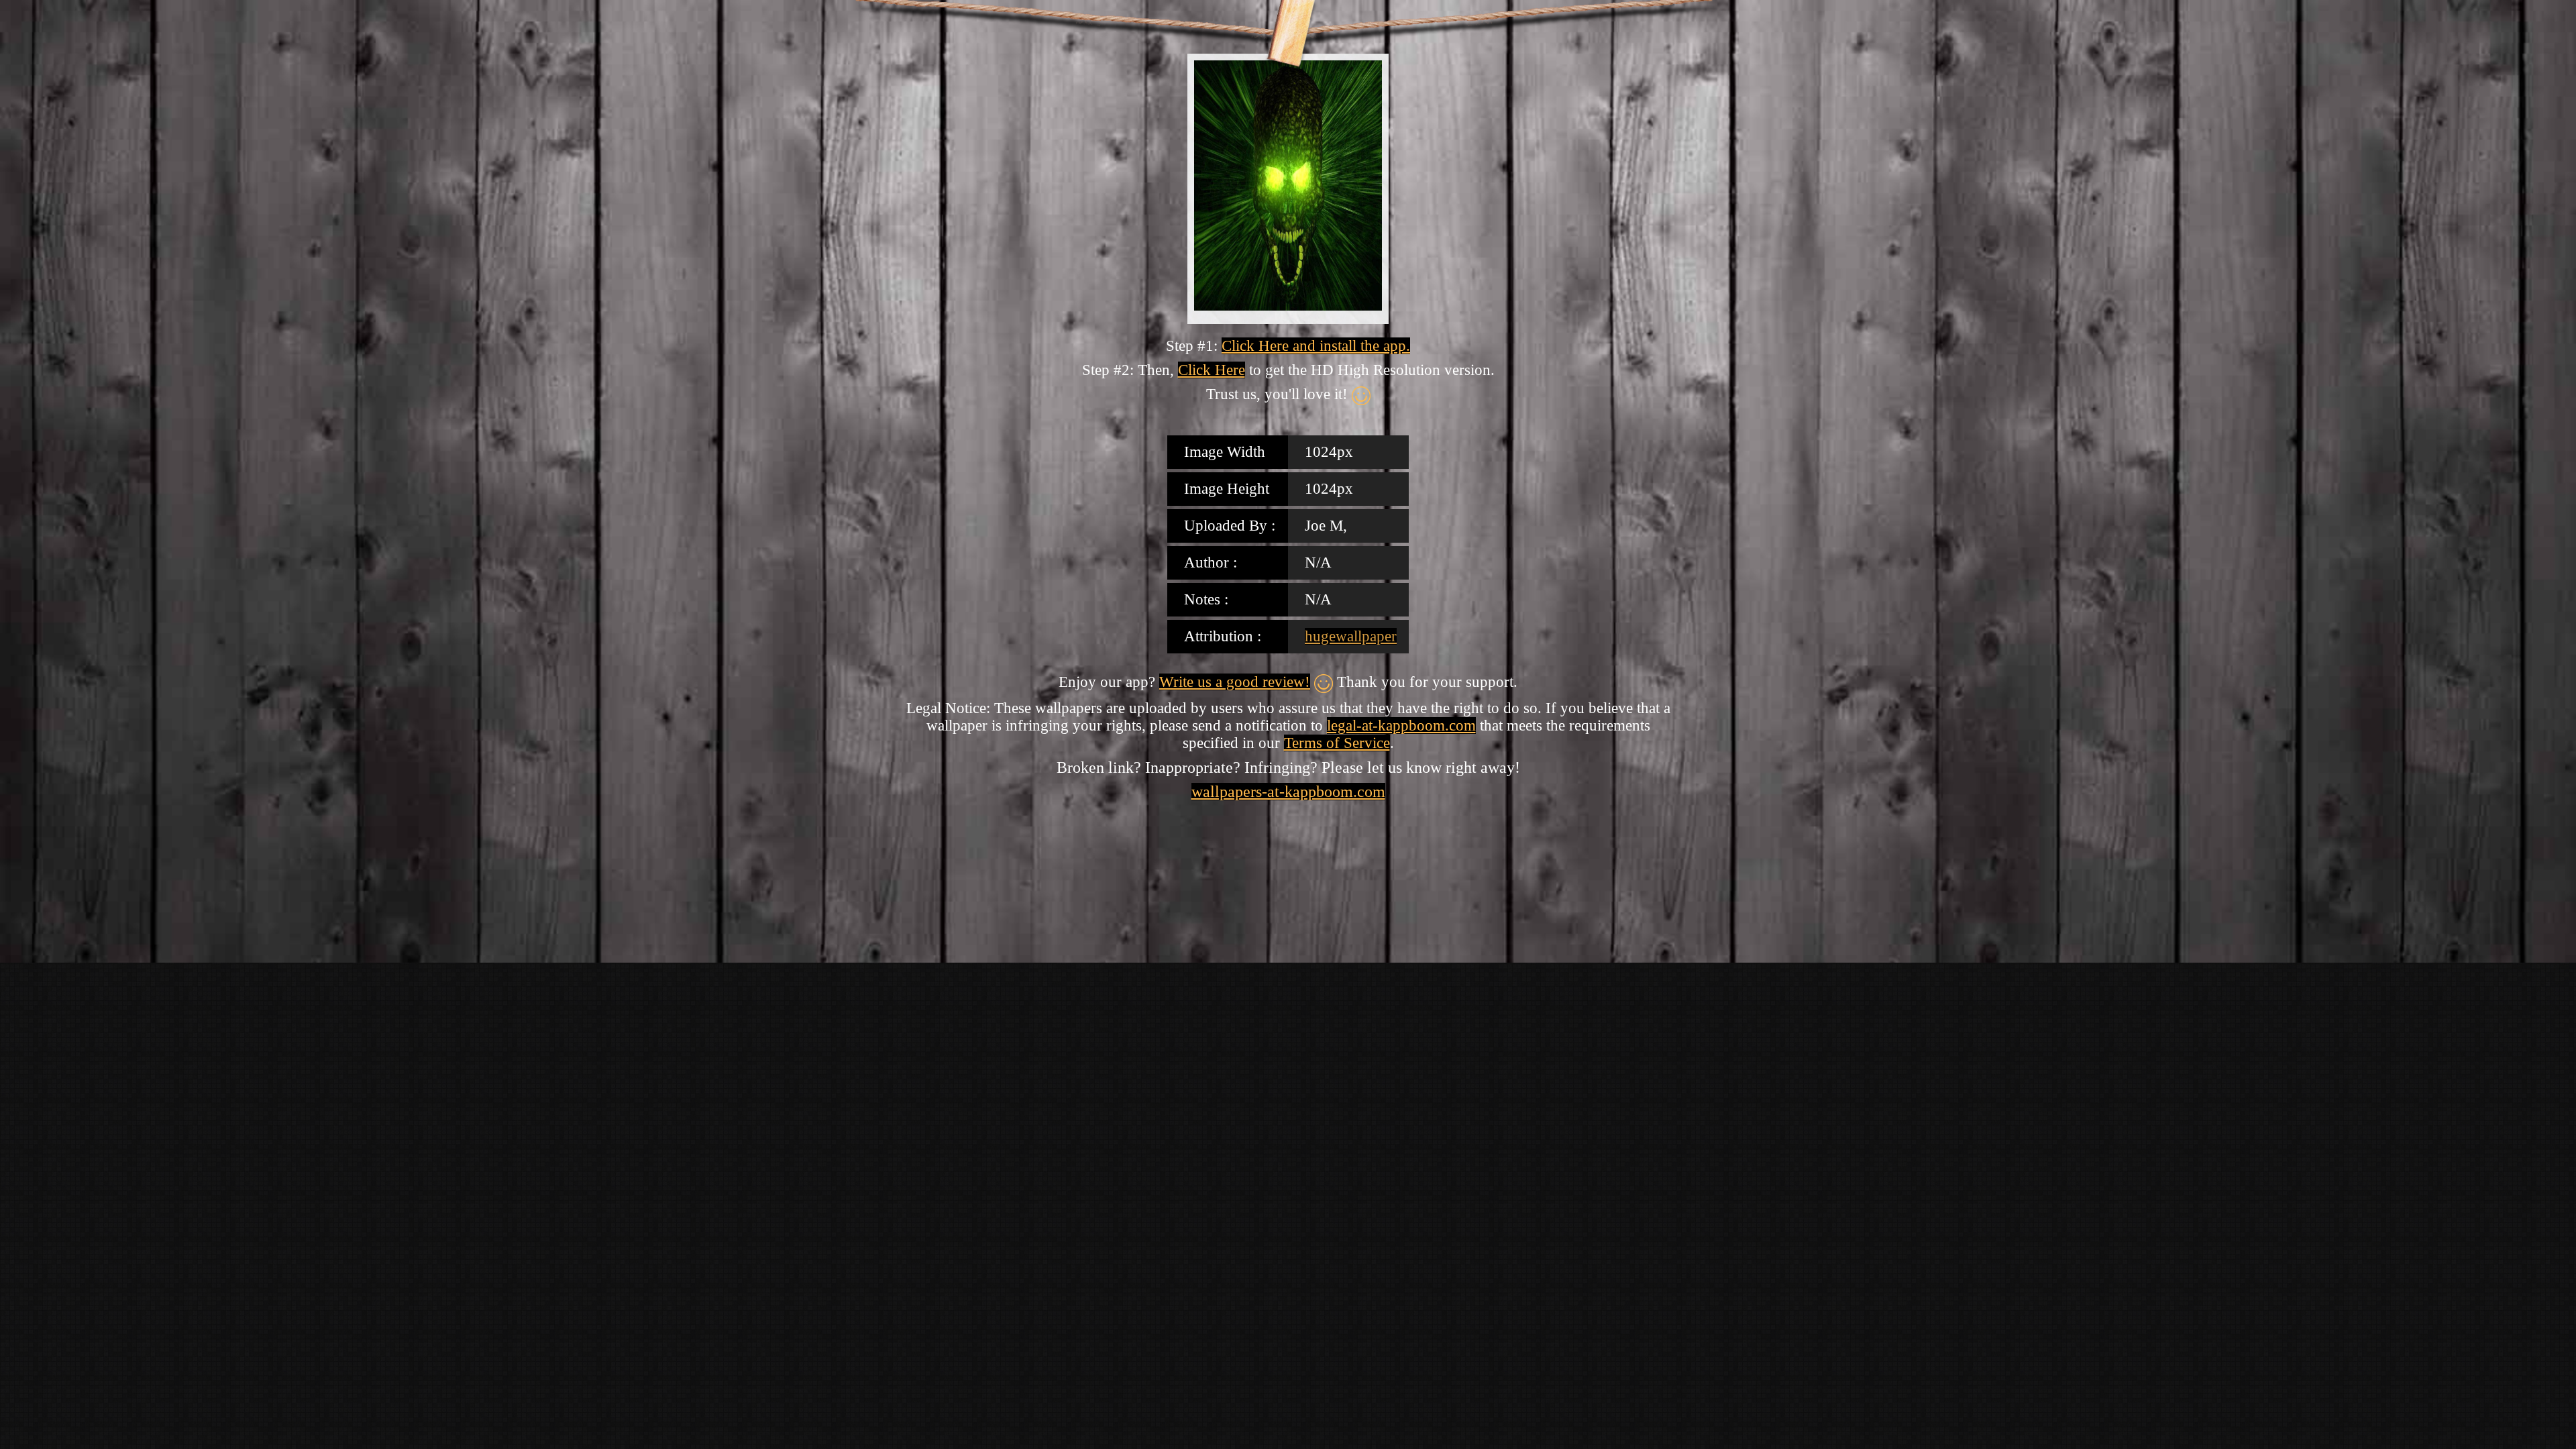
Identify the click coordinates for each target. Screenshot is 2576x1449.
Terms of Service (1337, 743)
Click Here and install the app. (1316, 346)
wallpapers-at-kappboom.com (1288, 792)
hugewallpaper (1351, 636)
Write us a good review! (1235, 682)
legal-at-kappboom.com (1401, 726)
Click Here (1212, 370)
